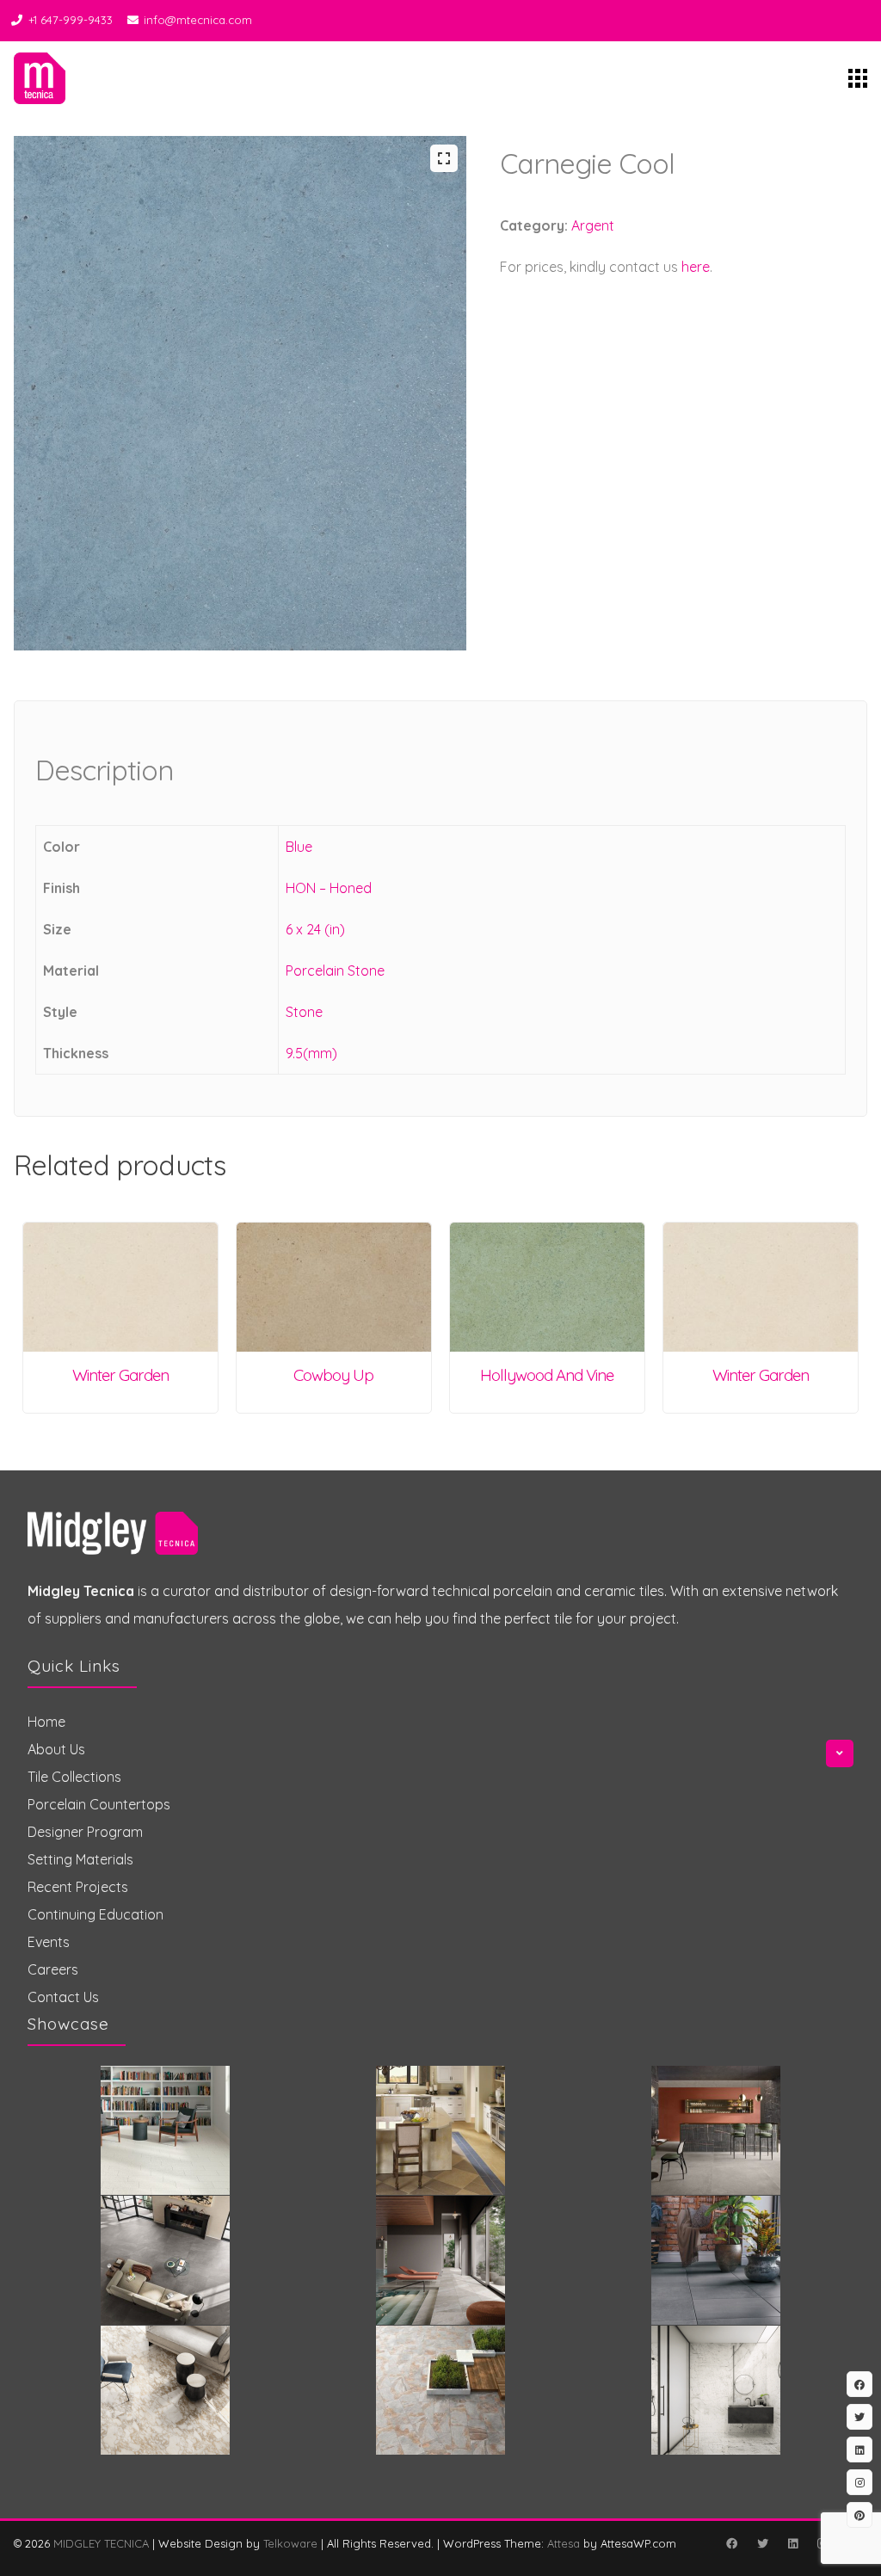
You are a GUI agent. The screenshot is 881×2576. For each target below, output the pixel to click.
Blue (299, 847)
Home (46, 1722)
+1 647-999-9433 (71, 20)
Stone (304, 1012)
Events (49, 1942)
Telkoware (290, 2543)
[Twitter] (762, 2543)
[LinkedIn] (792, 2543)
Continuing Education (95, 1914)
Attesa (564, 2543)
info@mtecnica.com (198, 20)
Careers (53, 1969)
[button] (444, 158)
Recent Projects (78, 1887)
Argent (593, 225)
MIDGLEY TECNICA (101, 2543)
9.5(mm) (311, 1053)
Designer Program (85, 1832)
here (696, 267)
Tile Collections (74, 1777)
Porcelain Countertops (99, 1804)
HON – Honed (329, 888)
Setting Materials (80, 1859)
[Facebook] (731, 2543)
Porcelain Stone (335, 971)
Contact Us (63, 1997)
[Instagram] (859, 2482)
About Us (56, 1749)
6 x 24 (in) (315, 929)
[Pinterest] (859, 2515)
